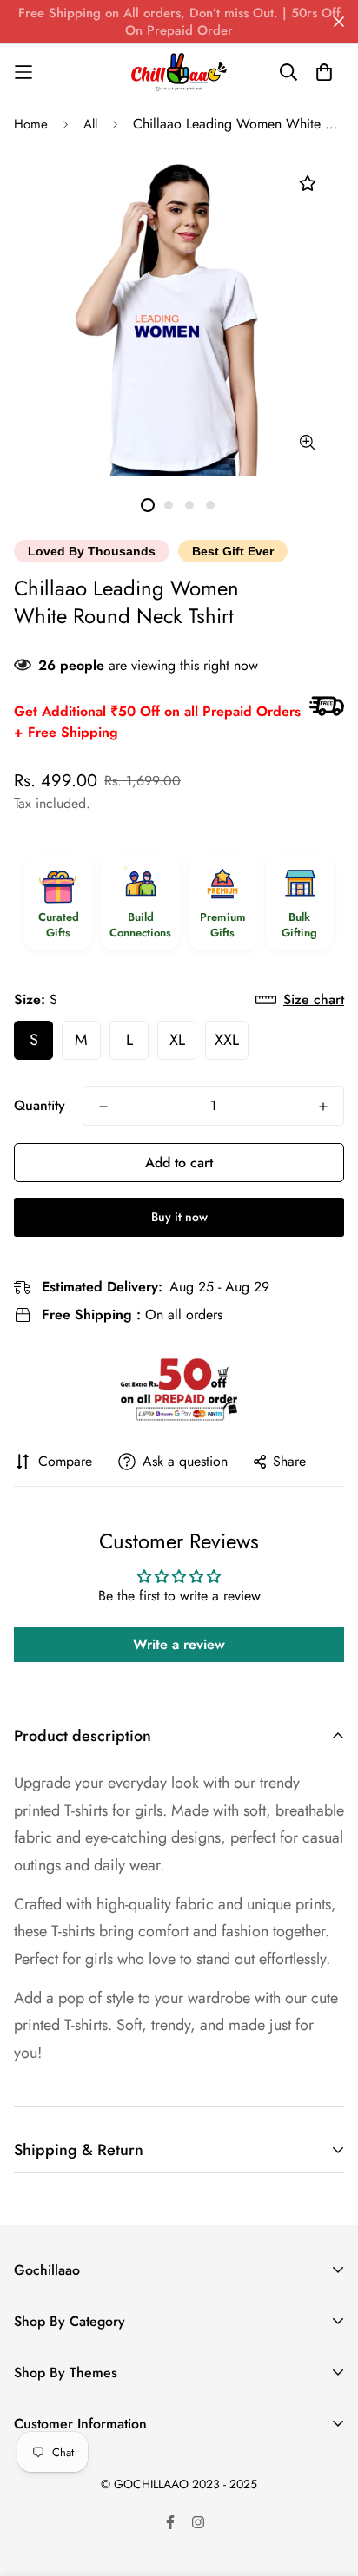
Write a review (179, 1644)
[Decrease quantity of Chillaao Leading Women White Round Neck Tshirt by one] (103, 1107)
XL (177, 1040)
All (90, 124)
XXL (227, 1040)
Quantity (40, 1105)
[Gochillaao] (179, 72)
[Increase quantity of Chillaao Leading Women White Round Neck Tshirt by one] (323, 1107)
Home (31, 124)
